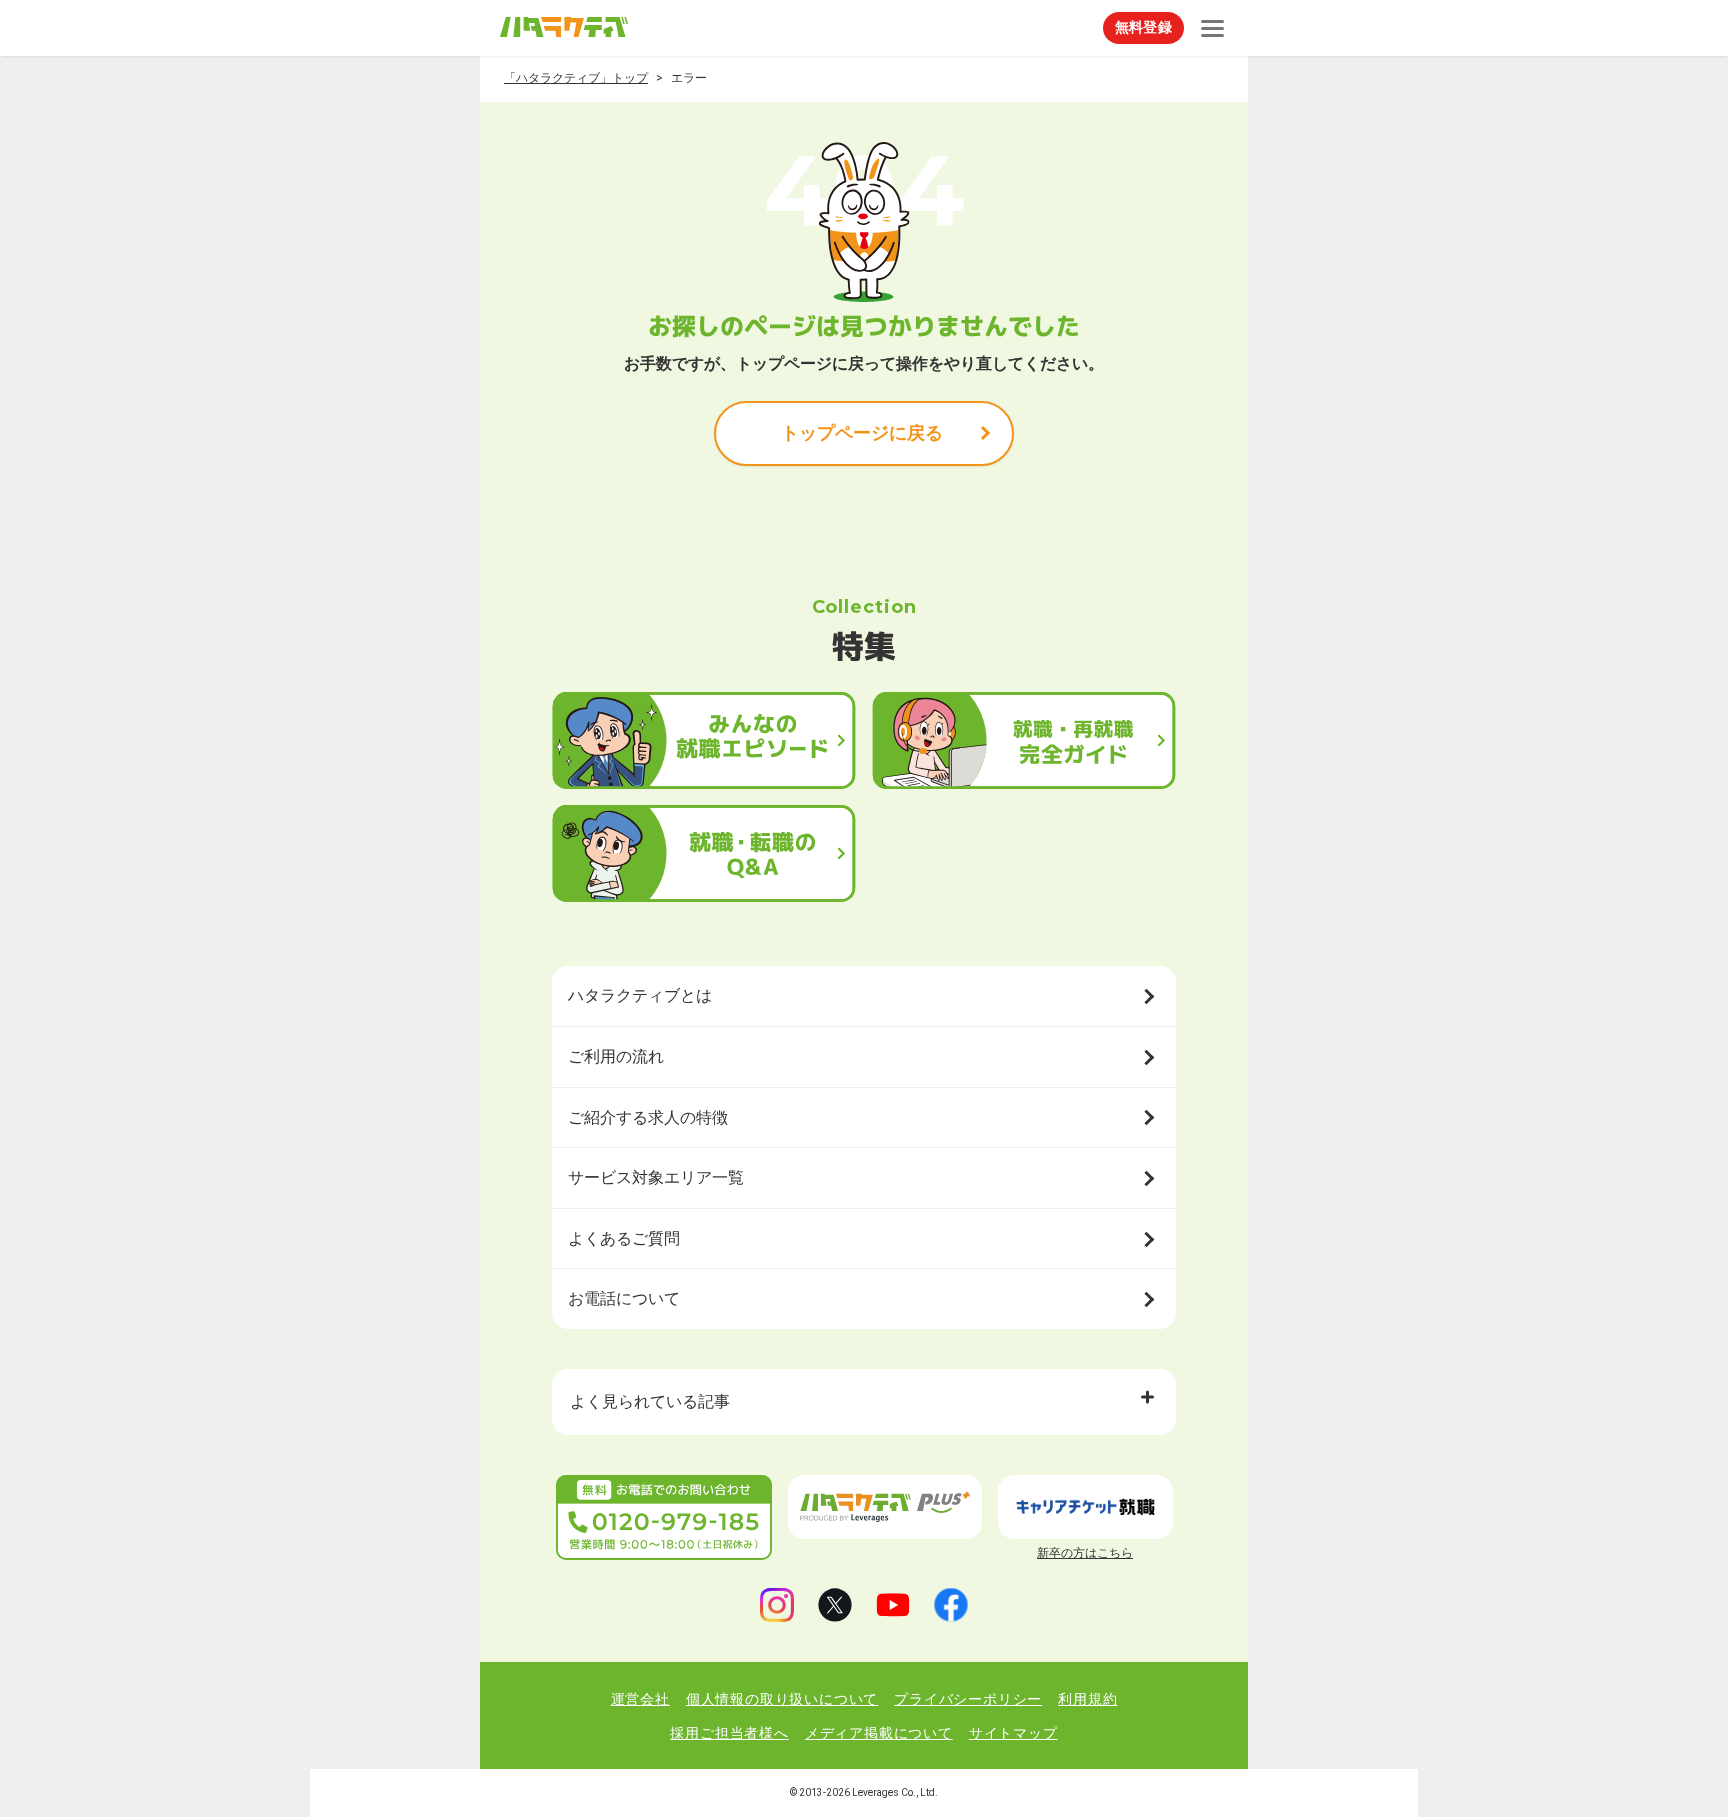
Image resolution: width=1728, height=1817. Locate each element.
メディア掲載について (879, 1733)
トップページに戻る (862, 432)
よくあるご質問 (624, 1238)
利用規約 (1087, 1699)
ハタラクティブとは (640, 995)
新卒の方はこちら (1085, 1553)
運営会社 (640, 1699)
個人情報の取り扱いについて (782, 1699)
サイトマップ (1013, 1733)
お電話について (624, 1298)
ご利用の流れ (616, 1056)
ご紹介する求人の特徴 (648, 1117)
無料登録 (1143, 27)
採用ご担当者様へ (729, 1733)
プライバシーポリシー (968, 1699)
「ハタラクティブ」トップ (576, 78)
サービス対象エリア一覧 (656, 1177)
